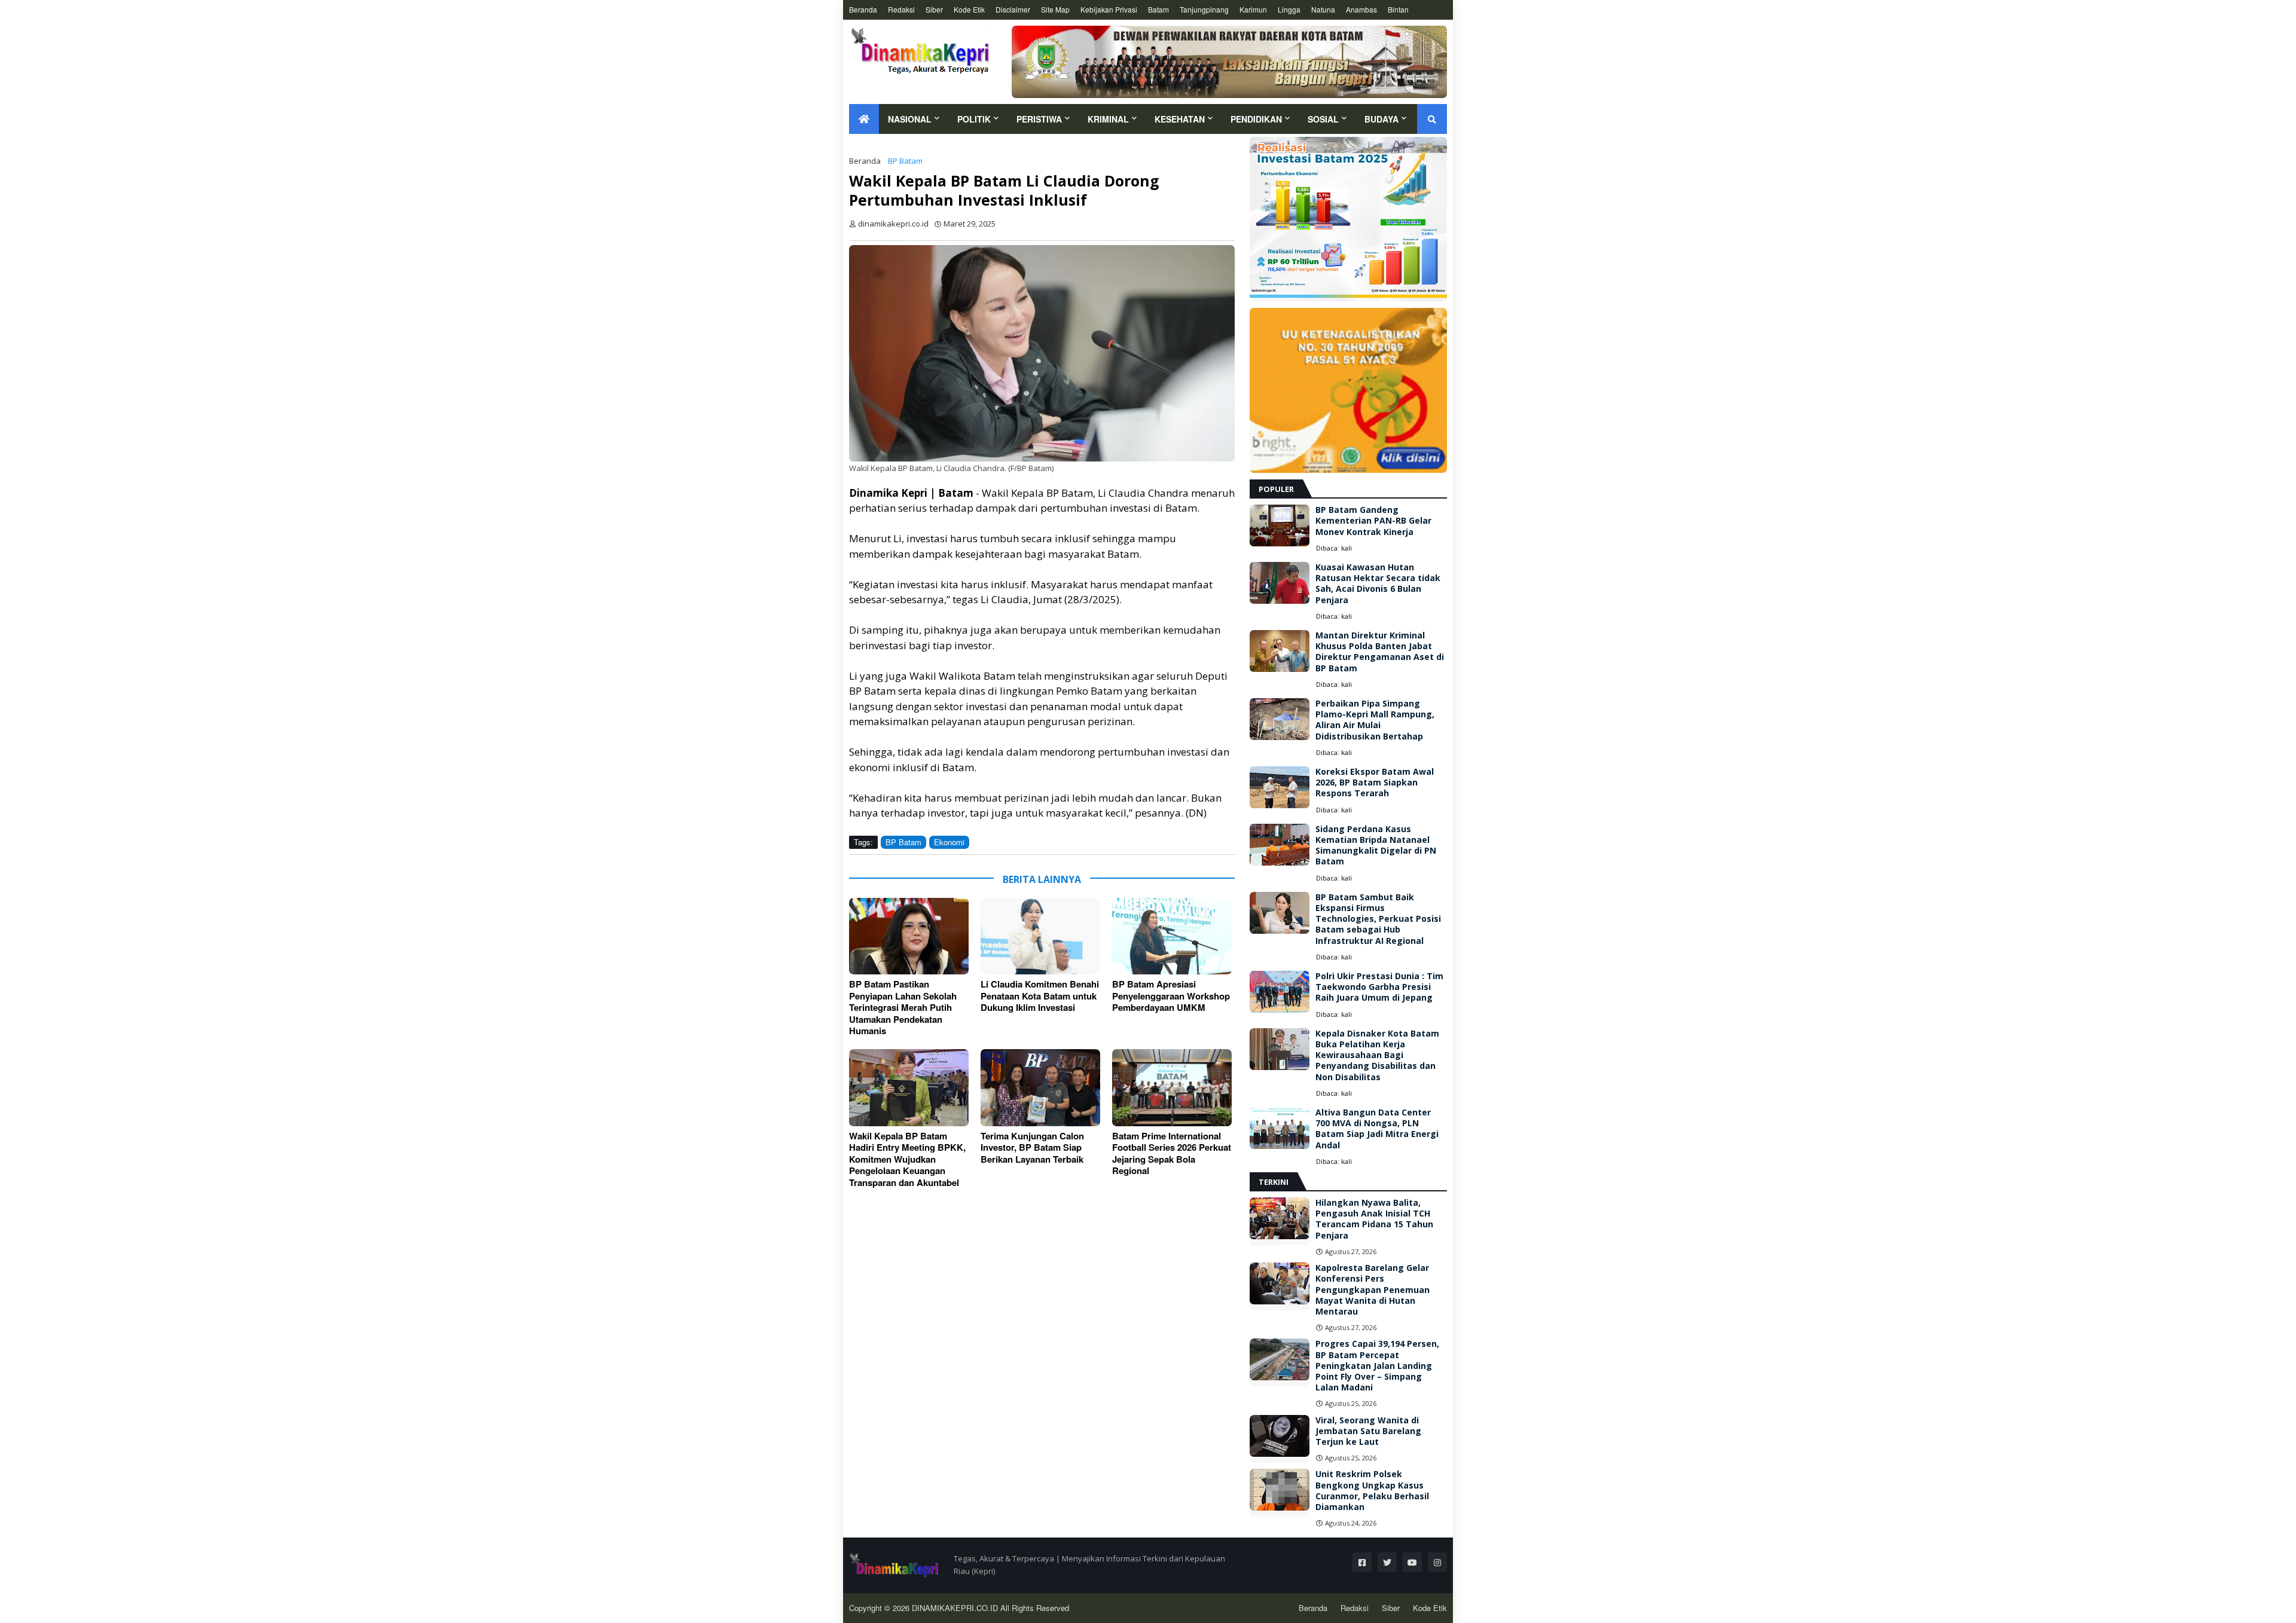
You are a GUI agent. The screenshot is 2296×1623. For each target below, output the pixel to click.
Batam (1158, 9)
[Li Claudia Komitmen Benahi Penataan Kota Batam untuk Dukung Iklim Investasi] (1040, 936)
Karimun (1253, 9)
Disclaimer (1013, 9)
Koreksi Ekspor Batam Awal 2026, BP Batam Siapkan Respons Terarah (1375, 783)
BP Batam (905, 161)
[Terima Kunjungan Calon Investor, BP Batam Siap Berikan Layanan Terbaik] (1040, 1088)
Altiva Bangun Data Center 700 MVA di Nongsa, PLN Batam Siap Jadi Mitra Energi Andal (1377, 1129)
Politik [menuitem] (974, 119)
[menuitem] (864, 119)
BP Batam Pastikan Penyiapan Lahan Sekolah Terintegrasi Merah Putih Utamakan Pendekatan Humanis (903, 1008)
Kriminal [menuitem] (1108, 119)
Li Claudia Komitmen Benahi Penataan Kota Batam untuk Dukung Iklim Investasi (1040, 996)
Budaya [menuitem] (1381, 119)
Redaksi (901, 9)
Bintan (1398, 9)
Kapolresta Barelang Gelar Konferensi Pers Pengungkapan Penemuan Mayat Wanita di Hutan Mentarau (1373, 1290)
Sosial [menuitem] (1323, 119)
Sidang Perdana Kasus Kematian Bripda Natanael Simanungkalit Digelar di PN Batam (1376, 846)
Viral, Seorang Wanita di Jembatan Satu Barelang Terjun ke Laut (1368, 1431)
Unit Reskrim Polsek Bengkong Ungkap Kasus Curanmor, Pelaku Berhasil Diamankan (1372, 1491)
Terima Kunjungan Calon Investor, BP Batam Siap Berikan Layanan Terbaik (1032, 1148)
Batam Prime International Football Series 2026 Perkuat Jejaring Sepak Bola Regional (1172, 1154)
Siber (934, 9)
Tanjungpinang (1204, 9)
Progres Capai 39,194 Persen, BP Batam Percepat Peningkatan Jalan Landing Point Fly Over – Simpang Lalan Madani (1377, 1366)
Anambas (1361, 9)
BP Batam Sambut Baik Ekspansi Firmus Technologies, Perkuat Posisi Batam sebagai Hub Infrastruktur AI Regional (1378, 919)
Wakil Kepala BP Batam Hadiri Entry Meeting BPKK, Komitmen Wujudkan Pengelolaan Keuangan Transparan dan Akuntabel (907, 1160)
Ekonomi (949, 842)
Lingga (1289, 9)
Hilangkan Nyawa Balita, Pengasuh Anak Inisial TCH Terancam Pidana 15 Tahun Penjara (1374, 1219)
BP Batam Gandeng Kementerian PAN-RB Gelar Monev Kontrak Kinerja (1373, 521)
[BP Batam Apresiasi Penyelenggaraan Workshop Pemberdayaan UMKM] (1172, 936)
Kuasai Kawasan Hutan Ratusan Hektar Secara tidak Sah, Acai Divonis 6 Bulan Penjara (1378, 584)
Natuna (1323, 9)
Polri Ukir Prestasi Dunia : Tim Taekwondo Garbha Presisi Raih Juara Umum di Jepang (1379, 987)
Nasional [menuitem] (910, 119)
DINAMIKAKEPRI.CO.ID (956, 1608)
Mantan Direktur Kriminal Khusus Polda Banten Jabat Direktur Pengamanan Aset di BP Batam (1380, 652)
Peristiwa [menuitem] (1039, 119)
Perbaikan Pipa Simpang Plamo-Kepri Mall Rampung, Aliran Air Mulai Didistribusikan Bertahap (1375, 720)
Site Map (1055, 9)
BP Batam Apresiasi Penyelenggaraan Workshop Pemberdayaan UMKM (1171, 996)
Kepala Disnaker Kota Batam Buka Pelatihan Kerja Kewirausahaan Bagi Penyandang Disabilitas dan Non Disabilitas (1377, 1055)
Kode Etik (969, 9)
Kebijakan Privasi (1109, 9)
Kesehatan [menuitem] (1180, 119)
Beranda (863, 9)
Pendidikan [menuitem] (1256, 119)
